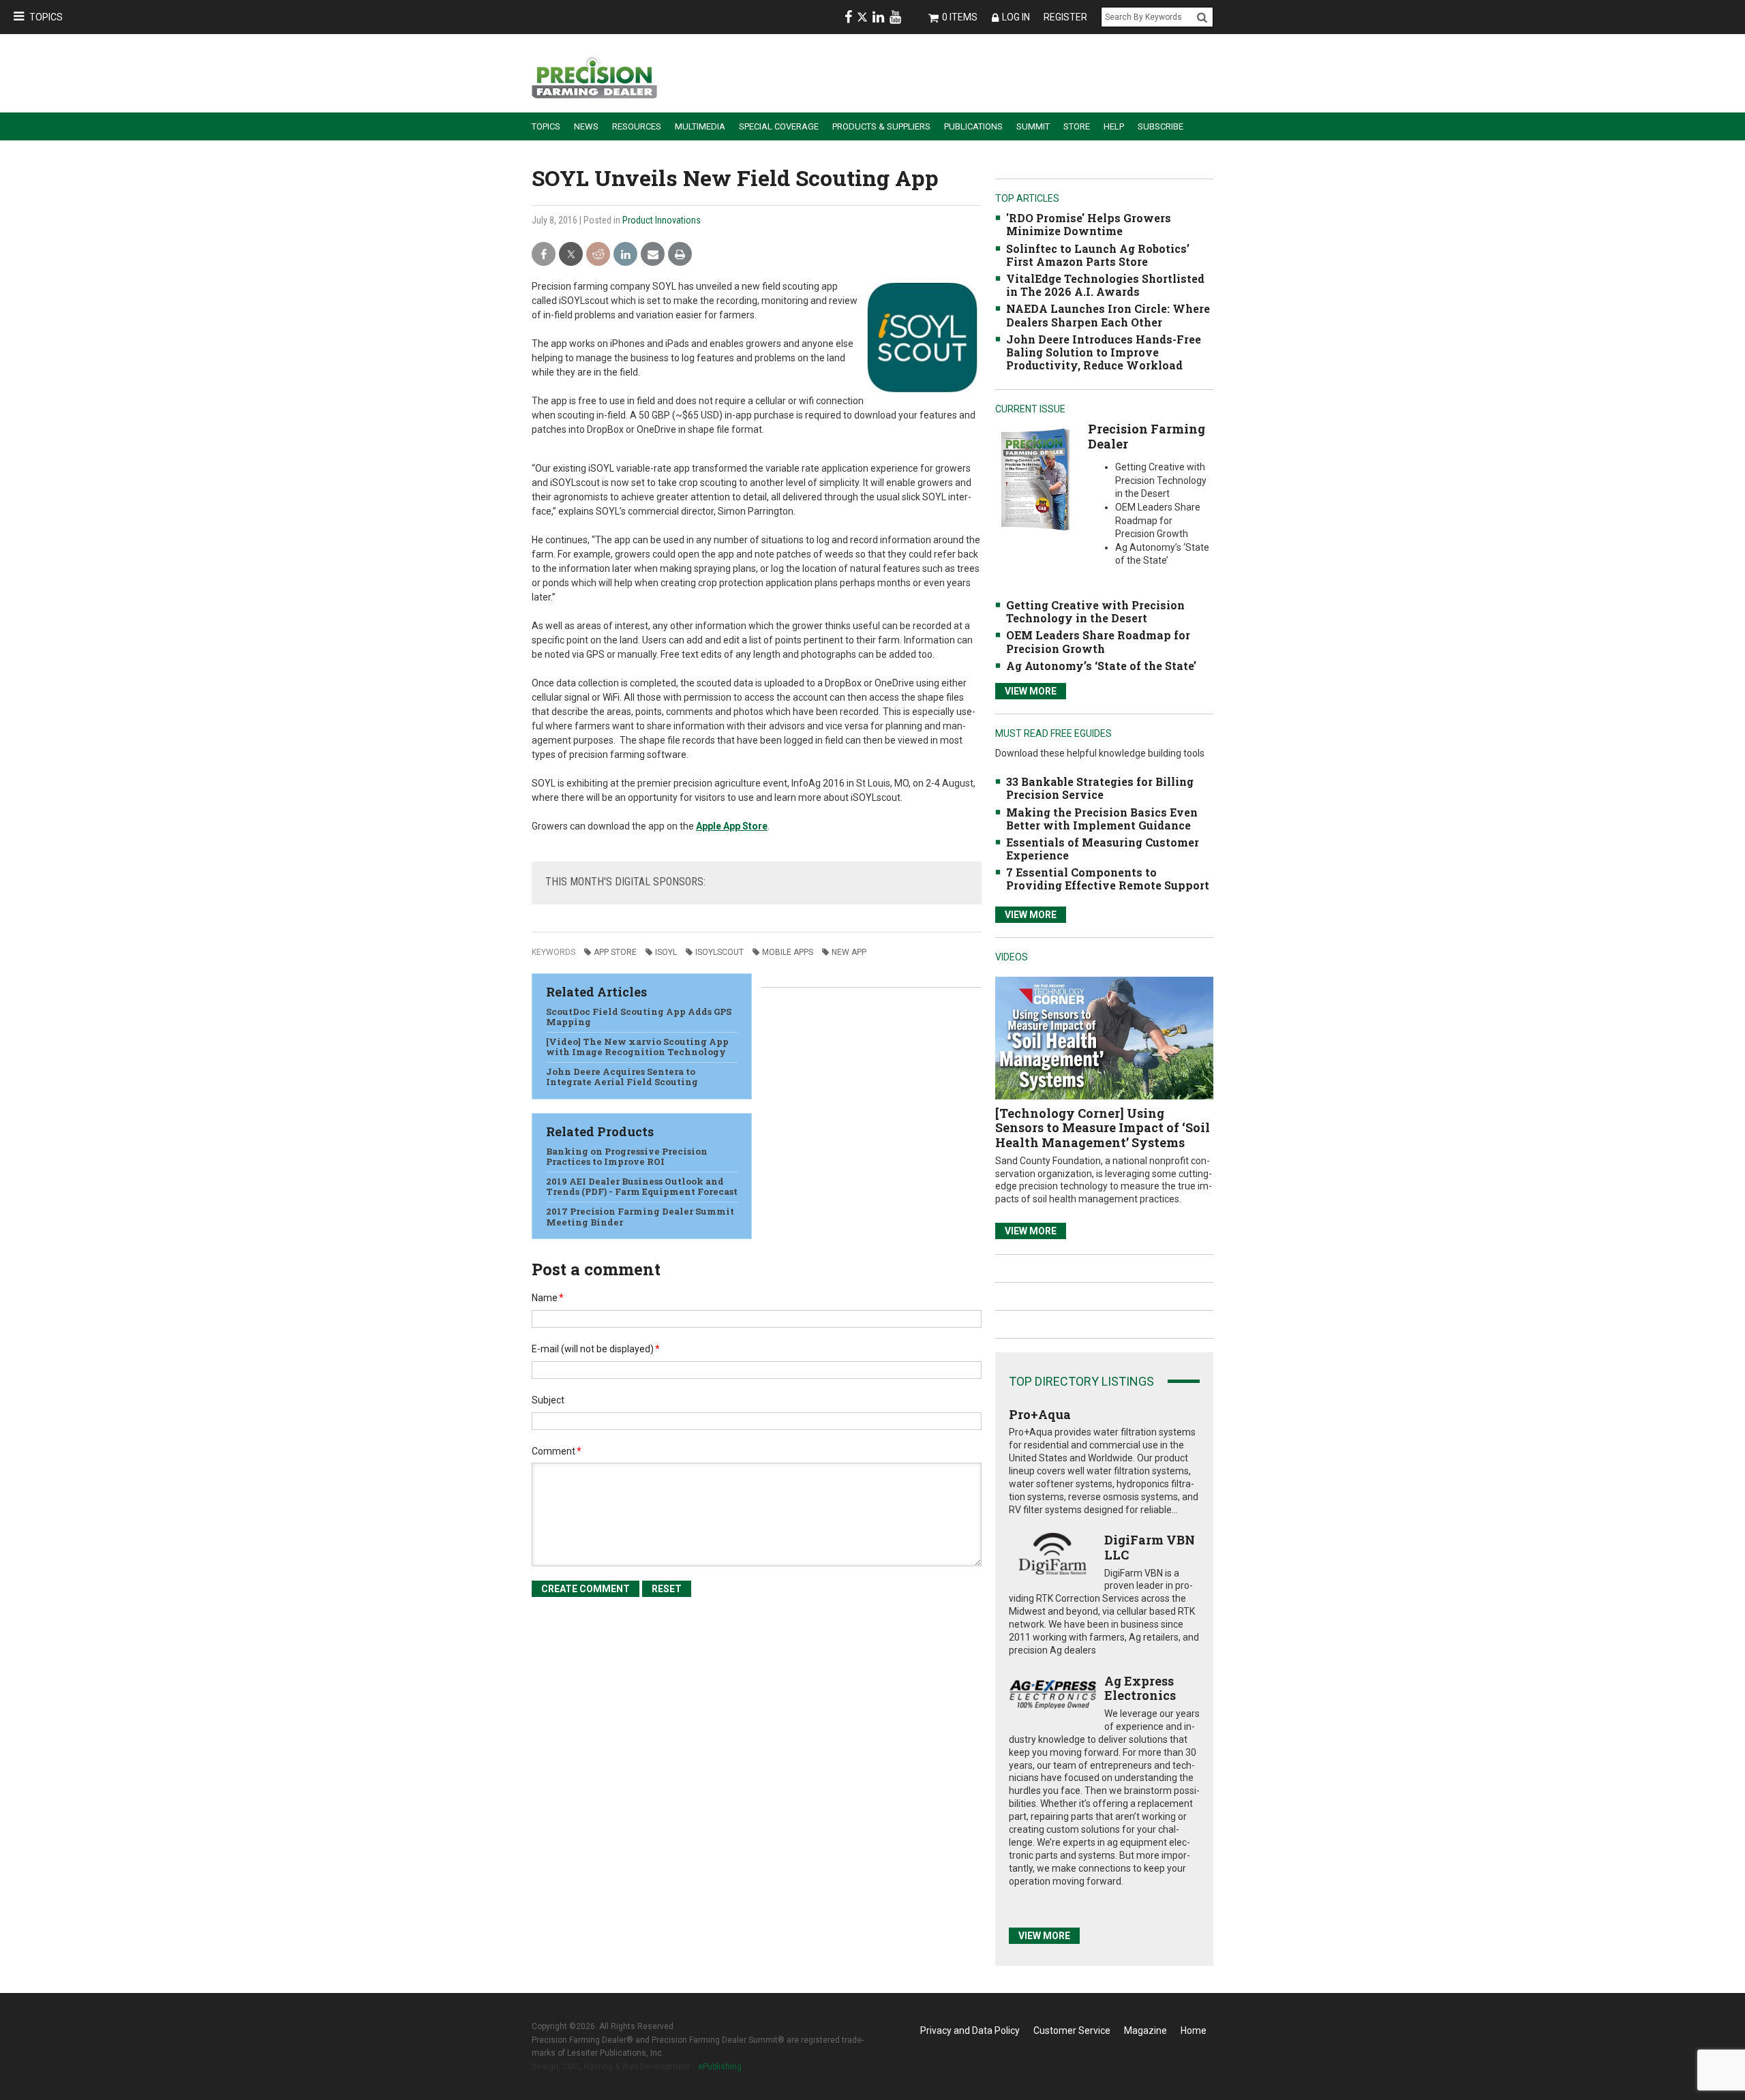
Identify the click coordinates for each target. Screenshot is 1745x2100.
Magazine (1145, 2030)
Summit (1033, 126)
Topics (46, 17)
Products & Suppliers (881, 126)
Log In (1016, 17)
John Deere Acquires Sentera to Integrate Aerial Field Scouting (622, 1077)
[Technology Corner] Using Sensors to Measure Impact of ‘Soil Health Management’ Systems (1103, 1128)
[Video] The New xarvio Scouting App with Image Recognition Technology (637, 1047)
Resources (637, 126)
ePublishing (720, 2067)
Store (1077, 126)
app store (615, 952)
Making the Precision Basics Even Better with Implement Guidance (1102, 819)
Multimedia (700, 126)
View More (1031, 691)
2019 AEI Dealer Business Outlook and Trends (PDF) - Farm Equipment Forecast (642, 1187)
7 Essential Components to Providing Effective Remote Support (1108, 879)
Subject (548, 1400)
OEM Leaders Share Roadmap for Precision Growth (1098, 641)
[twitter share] (571, 255)
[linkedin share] (625, 255)
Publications (973, 126)
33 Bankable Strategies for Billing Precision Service (1100, 788)
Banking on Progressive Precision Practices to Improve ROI (627, 1157)
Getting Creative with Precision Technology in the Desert (1095, 611)
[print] (680, 255)
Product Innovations (662, 220)
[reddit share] (598, 255)
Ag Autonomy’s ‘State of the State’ (1101, 666)
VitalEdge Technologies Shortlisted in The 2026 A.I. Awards (1105, 285)
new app (849, 952)
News (586, 126)
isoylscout (719, 952)
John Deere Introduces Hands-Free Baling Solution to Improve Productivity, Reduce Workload (1104, 352)
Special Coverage (779, 126)
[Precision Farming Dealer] (1035, 479)
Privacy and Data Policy (970, 2030)
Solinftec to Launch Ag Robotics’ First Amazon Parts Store (1098, 255)
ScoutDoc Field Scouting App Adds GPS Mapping (639, 1017)
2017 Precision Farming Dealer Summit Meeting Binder (640, 1217)
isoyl (666, 952)
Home (1194, 2030)
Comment (557, 1451)
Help (1114, 126)
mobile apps (788, 952)
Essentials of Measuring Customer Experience (1103, 849)
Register (1065, 17)
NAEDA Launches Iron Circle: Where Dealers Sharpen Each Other (1108, 315)
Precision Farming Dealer (1147, 436)
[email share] (653, 255)
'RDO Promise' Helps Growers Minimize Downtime (1089, 224)
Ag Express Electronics (1140, 1688)
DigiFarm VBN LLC (1150, 1547)
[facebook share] (544, 255)
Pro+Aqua (1040, 1414)
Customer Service (1072, 2030)
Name (548, 1298)
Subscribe (1160, 126)
